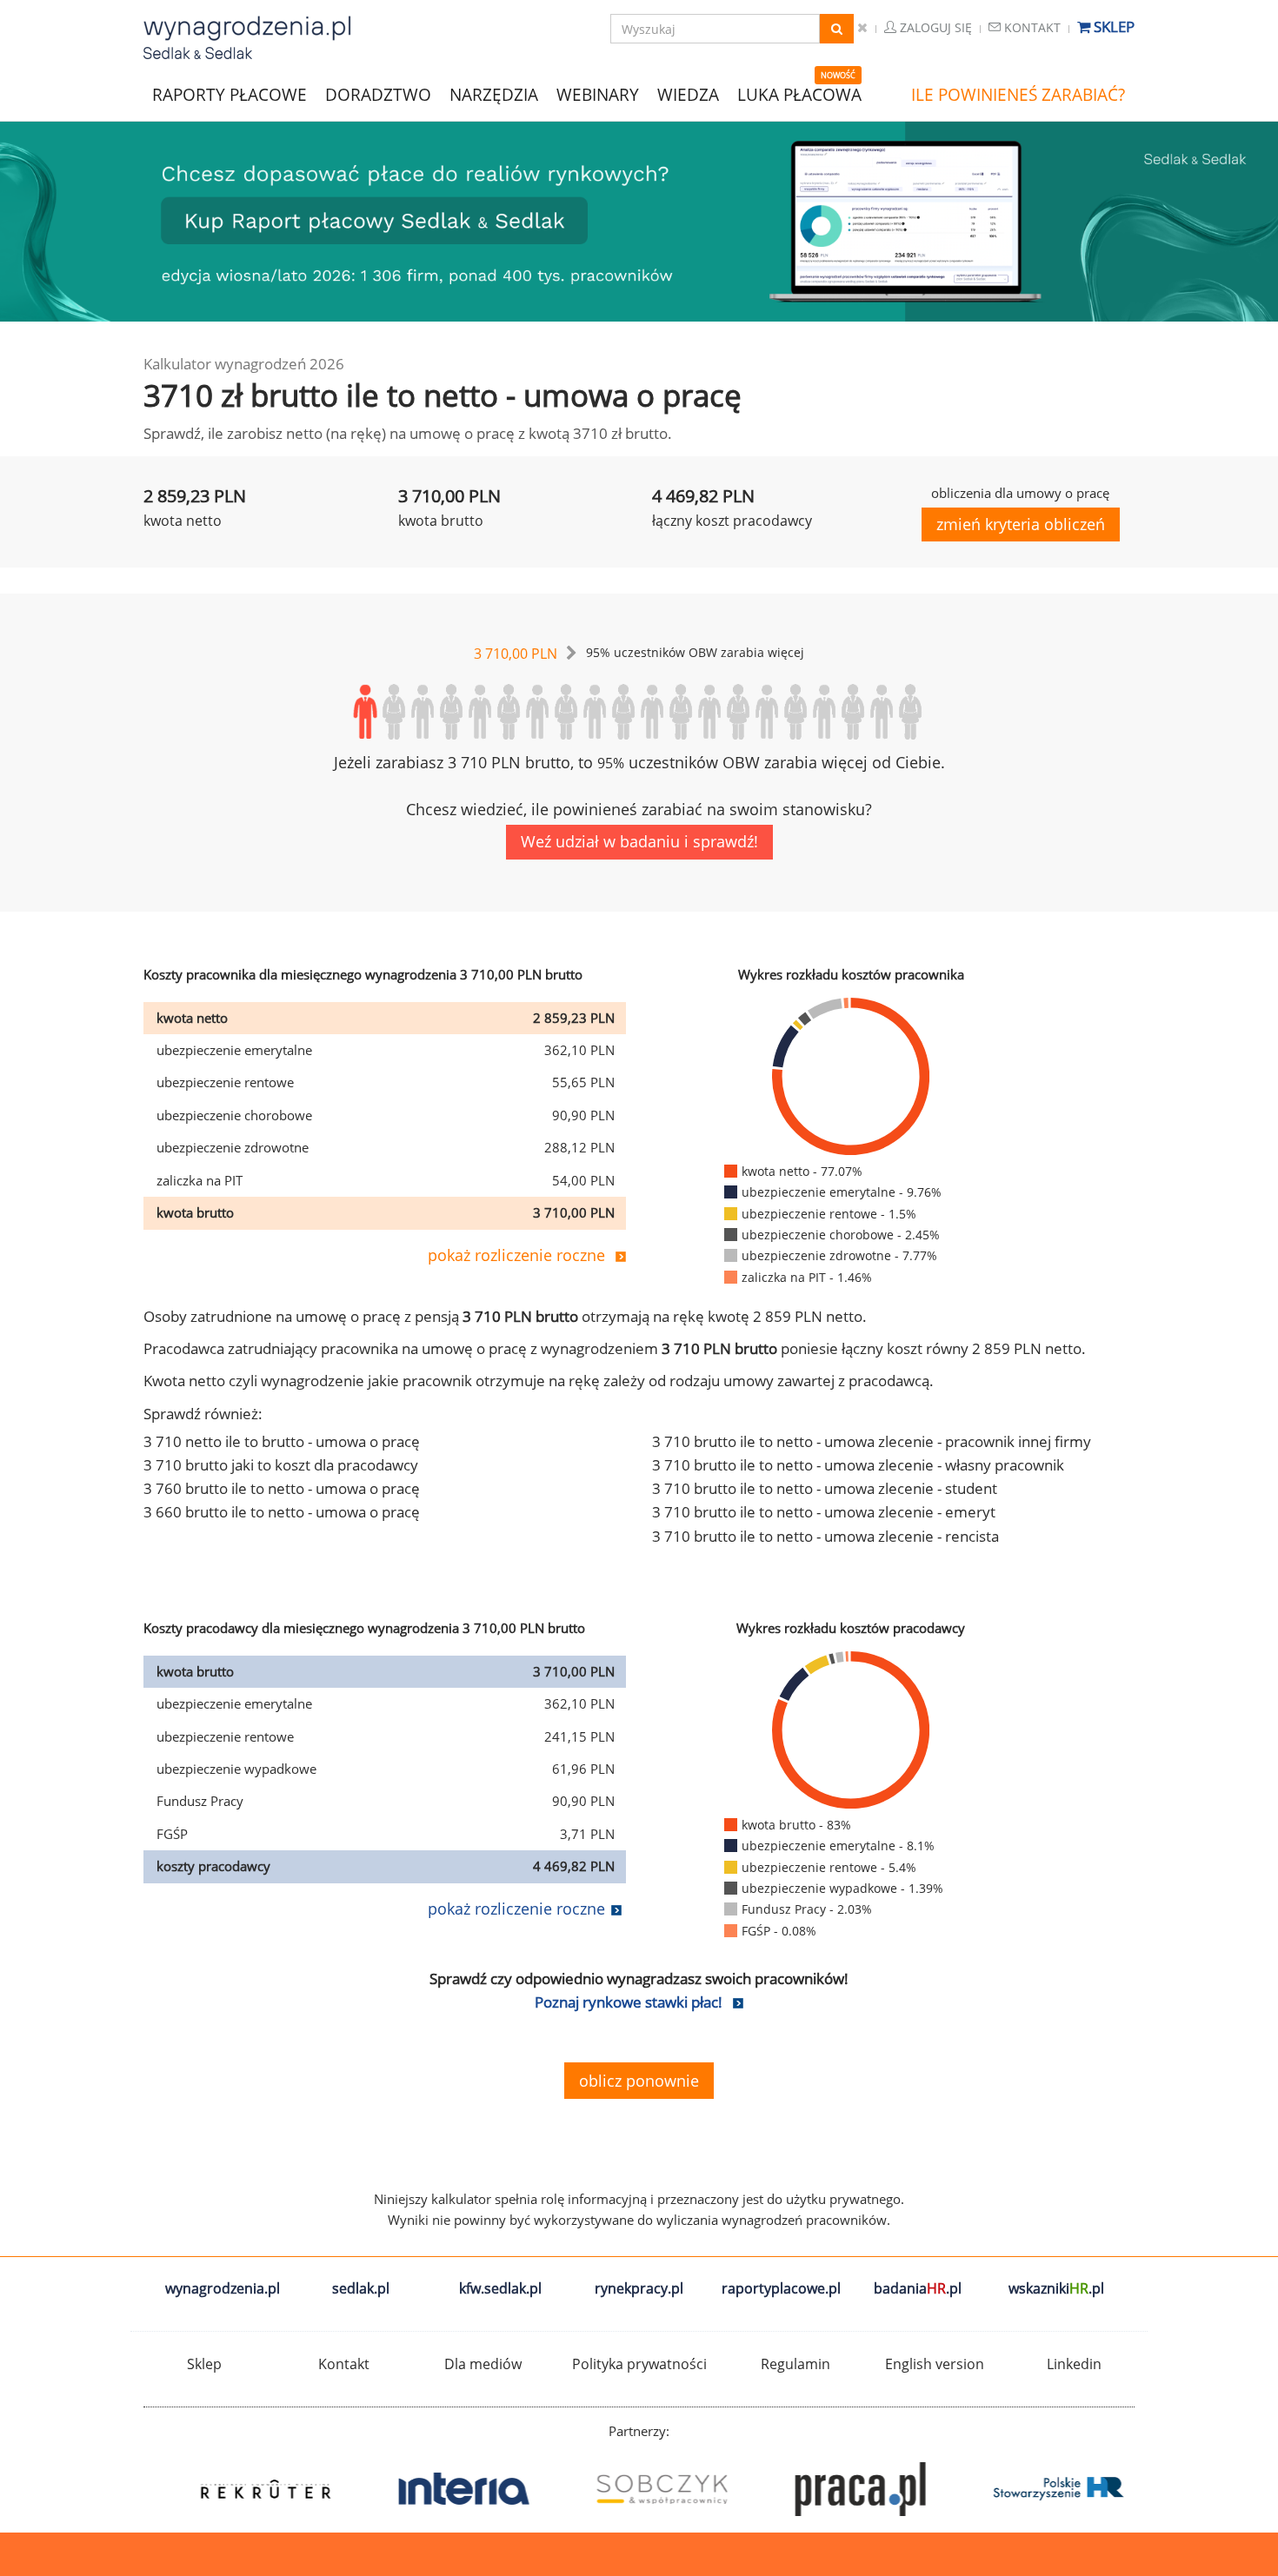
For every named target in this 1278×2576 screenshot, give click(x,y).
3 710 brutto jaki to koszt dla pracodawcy (281, 1465)
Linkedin (1074, 2364)
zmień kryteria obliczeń (1021, 524)
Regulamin (795, 2364)
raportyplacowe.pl (781, 2288)
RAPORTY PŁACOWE (230, 93)
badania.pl (918, 2288)
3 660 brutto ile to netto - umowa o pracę (282, 1512)
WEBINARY (598, 93)
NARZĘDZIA (494, 93)
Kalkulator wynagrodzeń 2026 (244, 364)
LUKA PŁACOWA (799, 95)
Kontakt (1031, 27)
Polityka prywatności (639, 2364)
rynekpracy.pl (639, 2288)
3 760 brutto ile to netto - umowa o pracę (282, 1488)
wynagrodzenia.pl (223, 2288)
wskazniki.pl (1056, 2288)
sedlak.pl (361, 2288)
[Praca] (1035, 2489)
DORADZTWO (378, 95)
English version (935, 2364)
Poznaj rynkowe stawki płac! (629, 2002)
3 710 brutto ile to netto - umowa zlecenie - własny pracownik (858, 1465)
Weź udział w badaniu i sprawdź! (639, 841)
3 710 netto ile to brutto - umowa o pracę (282, 1441)
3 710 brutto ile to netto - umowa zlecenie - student (825, 1488)
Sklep (1112, 27)
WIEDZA (688, 95)
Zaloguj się (934, 27)
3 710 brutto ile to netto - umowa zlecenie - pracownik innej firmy (872, 1441)
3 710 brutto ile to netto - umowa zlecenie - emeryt (824, 1512)
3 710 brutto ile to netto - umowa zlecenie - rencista (825, 1536)
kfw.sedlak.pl (500, 2288)
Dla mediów (483, 2364)
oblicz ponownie (639, 2081)
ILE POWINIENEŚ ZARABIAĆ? (1018, 95)
